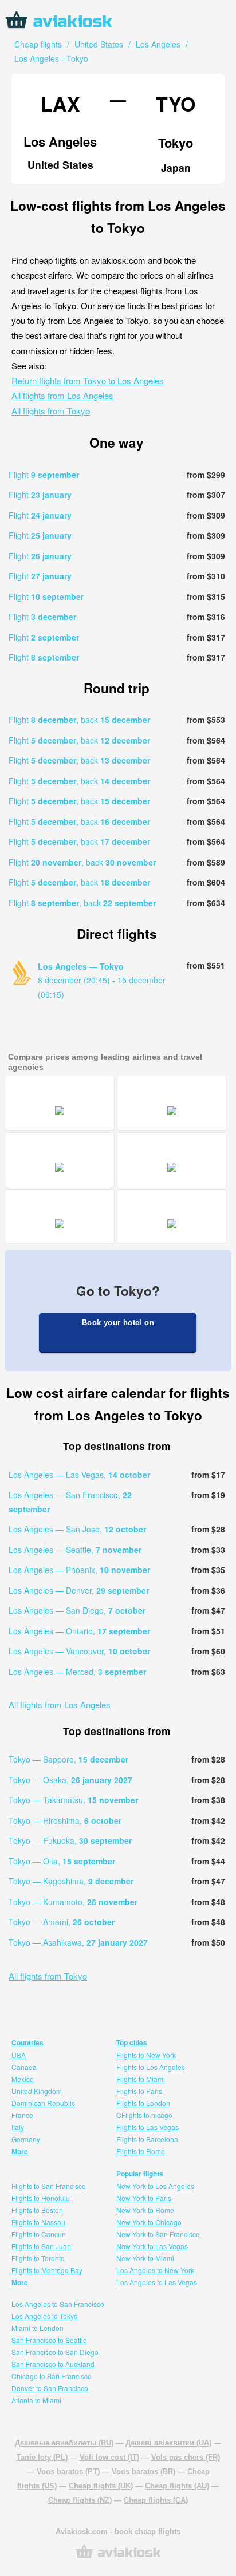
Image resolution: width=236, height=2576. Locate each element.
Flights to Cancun (39, 2234)
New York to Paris (144, 2198)
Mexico (23, 2079)
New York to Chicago (149, 2222)
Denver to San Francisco (50, 2388)
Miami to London (38, 2328)
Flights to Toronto (38, 2258)
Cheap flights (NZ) (80, 2500)
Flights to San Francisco (49, 2186)
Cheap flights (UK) (101, 2486)
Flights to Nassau (38, 2222)
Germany (26, 2139)
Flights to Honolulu (41, 2198)
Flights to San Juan (41, 2246)
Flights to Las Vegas (147, 2127)
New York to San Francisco (158, 2234)
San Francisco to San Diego (55, 2352)
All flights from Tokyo (51, 411)
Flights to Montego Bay (47, 2270)
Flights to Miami (141, 2079)
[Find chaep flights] (118, 2557)
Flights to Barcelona (147, 2139)
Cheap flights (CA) (156, 2500)
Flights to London (143, 2103)
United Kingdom (37, 2091)
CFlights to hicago (144, 2115)
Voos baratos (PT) (68, 2472)
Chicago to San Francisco (52, 2376)
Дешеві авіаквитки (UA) (168, 2443)
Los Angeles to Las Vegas (157, 2282)
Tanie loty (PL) (42, 2457)
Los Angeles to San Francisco (58, 2304)
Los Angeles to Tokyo (45, 2316)
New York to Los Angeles (155, 2186)
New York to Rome (145, 2210)
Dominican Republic (43, 2103)
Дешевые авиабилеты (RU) (64, 2443)
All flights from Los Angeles (62, 395)
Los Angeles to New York (155, 2270)
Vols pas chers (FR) (186, 2457)
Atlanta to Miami (36, 2400)
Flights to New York (146, 2055)
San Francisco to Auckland (53, 2364)
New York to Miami (145, 2258)
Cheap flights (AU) (177, 2486)
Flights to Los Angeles (151, 2067)
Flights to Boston (37, 2210)
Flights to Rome (141, 2151)
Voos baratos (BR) (143, 2472)
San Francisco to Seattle (49, 2340)
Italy (18, 2127)
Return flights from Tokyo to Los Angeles (88, 380)
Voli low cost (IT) (109, 2457)
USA (19, 2055)
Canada (24, 2067)
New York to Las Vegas (152, 2246)
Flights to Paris (139, 2091)
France (22, 2115)
